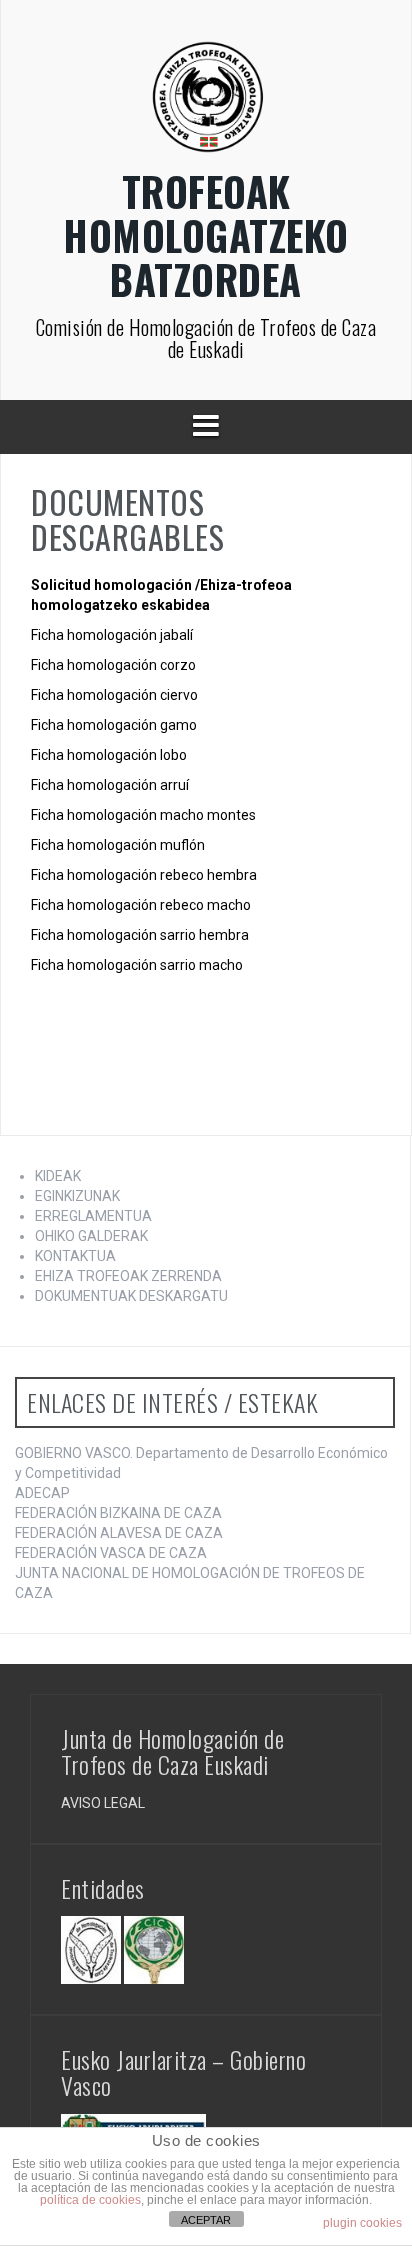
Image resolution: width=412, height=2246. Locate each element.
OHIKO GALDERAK (91, 1236)
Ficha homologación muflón (118, 845)
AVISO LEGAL (103, 1803)
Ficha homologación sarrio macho (137, 965)
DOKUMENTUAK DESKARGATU (131, 1296)
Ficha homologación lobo (109, 755)
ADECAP (42, 1493)
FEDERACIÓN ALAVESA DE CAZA (119, 1533)
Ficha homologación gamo (114, 725)
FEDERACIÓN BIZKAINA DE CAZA (118, 1513)
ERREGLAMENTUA (93, 1216)
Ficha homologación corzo (113, 665)
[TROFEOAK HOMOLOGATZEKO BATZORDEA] (206, 103)
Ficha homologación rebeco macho (141, 905)
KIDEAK (58, 1176)
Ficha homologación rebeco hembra (144, 875)
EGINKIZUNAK (77, 1196)
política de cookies (90, 2200)
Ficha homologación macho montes (143, 815)
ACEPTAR (206, 2220)
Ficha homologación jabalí (112, 635)
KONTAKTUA (75, 1256)
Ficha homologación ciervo (114, 695)
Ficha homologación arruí (110, 785)
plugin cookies (362, 2223)
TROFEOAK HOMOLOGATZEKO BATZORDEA (206, 235)
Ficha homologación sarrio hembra (140, 935)
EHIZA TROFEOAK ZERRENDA (128, 1276)
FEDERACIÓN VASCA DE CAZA (111, 1553)
